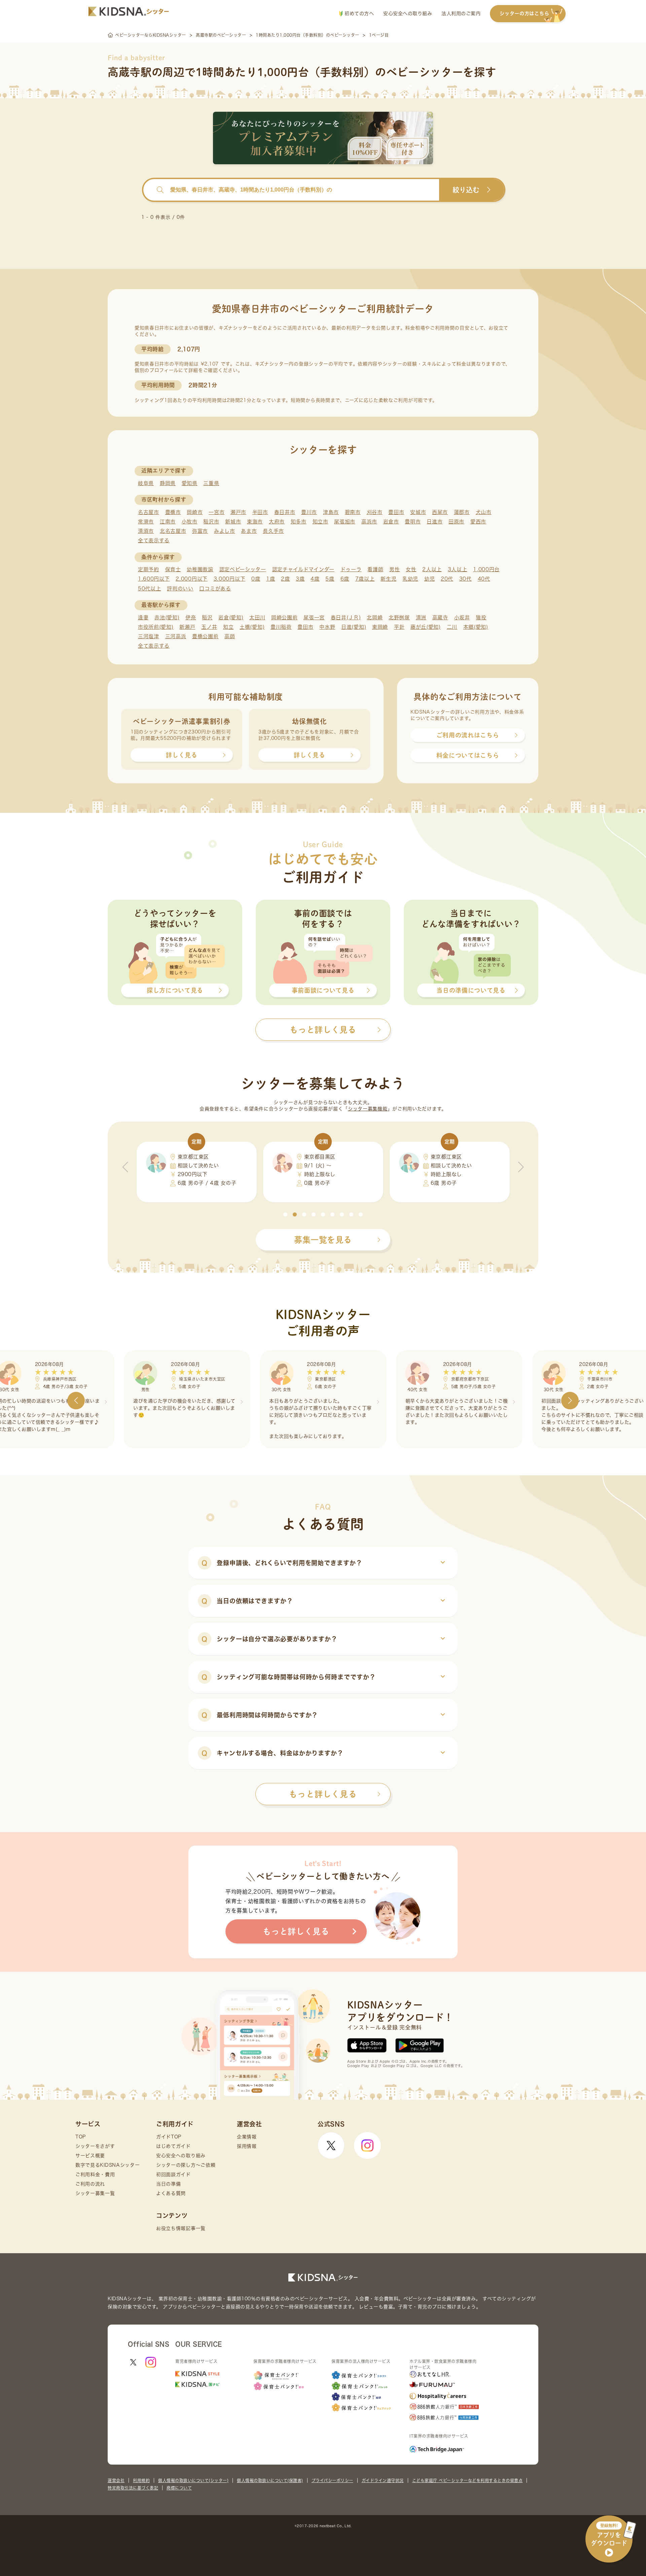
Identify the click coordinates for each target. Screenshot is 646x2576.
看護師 (375, 569)
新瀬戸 (187, 627)
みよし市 (225, 531)
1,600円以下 (154, 579)
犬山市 (484, 512)
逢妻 (143, 617)
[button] (285, 1214)
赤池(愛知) (167, 617)
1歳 (271, 579)
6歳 (345, 579)
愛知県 (190, 483)
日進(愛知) (354, 627)
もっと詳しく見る (323, 1794)
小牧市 (190, 522)
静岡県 (168, 483)
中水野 (327, 627)
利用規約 (141, 2480)
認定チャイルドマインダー (303, 569)
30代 (465, 579)
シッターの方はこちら (524, 13)
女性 (411, 569)
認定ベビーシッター (243, 569)
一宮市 (217, 512)
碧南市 (353, 512)
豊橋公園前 (205, 636)
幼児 (429, 579)
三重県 (211, 483)
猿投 (481, 617)
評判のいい (180, 589)
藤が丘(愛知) (426, 627)
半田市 (260, 512)
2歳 (285, 579)
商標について (179, 2488)
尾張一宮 (314, 617)
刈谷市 (375, 512)
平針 (399, 627)
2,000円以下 (192, 579)
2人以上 (432, 569)
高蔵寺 (440, 617)
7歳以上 (365, 579)
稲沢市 (211, 522)
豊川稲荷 (281, 627)
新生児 (388, 579)
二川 (452, 627)
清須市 (146, 531)
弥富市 (200, 531)
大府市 (277, 522)
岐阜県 (146, 483)
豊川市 (309, 512)
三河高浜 (176, 636)
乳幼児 (410, 579)
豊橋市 (173, 512)
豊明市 (413, 522)
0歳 (256, 579)
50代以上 (150, 589)
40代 (484, 579)
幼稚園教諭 (200, 569)
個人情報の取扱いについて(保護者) (270, 2480)
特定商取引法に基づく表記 (133, 2488)
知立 (228, 627)
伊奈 (191, 617)
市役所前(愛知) (156, 627)
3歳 (300, 579)
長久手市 (273, 531)
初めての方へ (358, 13)
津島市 (331, 512)
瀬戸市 (238, 512)
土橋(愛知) (252, 627)
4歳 (315, 579)
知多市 (299, 522)
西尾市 (440, 512)
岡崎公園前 (284, 617)
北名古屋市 (173, 531)
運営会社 (116, 2480)
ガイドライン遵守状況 (383, 2480)
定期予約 (149, 569)
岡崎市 (195, 512)
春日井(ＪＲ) (346, 617)
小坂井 (462, 617)
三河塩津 (149, 636)
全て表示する (154, 540)
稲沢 (207, 617)
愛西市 (478, 522)
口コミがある (215, 589)
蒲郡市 (462, 512)
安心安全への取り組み (408, 13)
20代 (447, 579)
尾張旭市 (345, 522)
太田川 (257, 617)
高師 (230, 636)
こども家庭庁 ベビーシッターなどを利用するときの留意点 (468, 2480)
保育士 (173, 569)
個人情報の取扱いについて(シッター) (193, 2480)
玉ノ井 (209, 627)
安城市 (418, 512)
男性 (394, 569)
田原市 (456, 522)
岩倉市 (391, 522)
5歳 (330, 579)
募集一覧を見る (323, 1240)
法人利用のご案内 (461, 13)
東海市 (255, 522)
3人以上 (458, 569)
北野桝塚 (399, 617)
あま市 (249, 531)
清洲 (421, 617)
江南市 (168, 522)
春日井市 (285, 512)
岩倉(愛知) (231, 617)
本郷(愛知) (476, 627)
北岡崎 (375, 617)
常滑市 (146, 522)
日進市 (435, 522)
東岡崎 (380, 627)
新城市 (233, 522)
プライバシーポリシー (332, 2480)
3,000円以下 (230, 579)
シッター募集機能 (368, 1109)
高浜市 (369, 522)
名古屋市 (149, 512)
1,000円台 (486, 569)
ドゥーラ (351, 569)
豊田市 (396, 512)
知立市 (320, 522)
